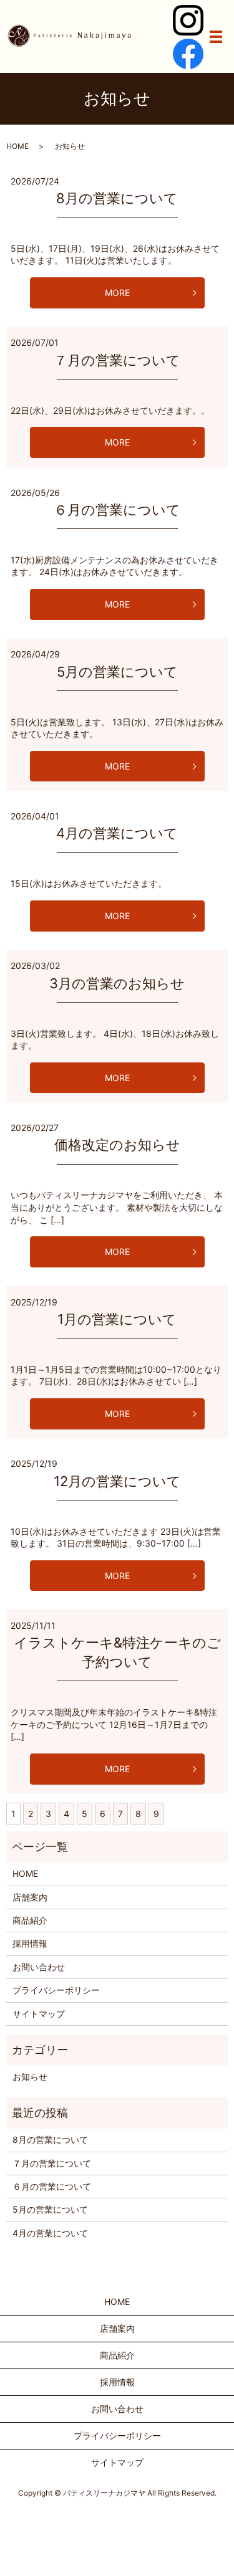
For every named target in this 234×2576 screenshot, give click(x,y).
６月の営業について (117, 510)
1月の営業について (117, 1319)
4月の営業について (117, 833)
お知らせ (30, 2077)
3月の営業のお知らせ (117, 983)
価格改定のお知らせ (117, 1145)
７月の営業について (117, 360)
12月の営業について (117, 1481)
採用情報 (30, 1943)
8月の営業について (117, 198)
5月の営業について (117, 672)
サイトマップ (39, 2014)
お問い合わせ (39, 1967)
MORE (117, 293)
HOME (17, 146)
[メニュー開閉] (216, 37)
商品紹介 (30, 1920)
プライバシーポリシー (56, 1990)
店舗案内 (30, 1897)
